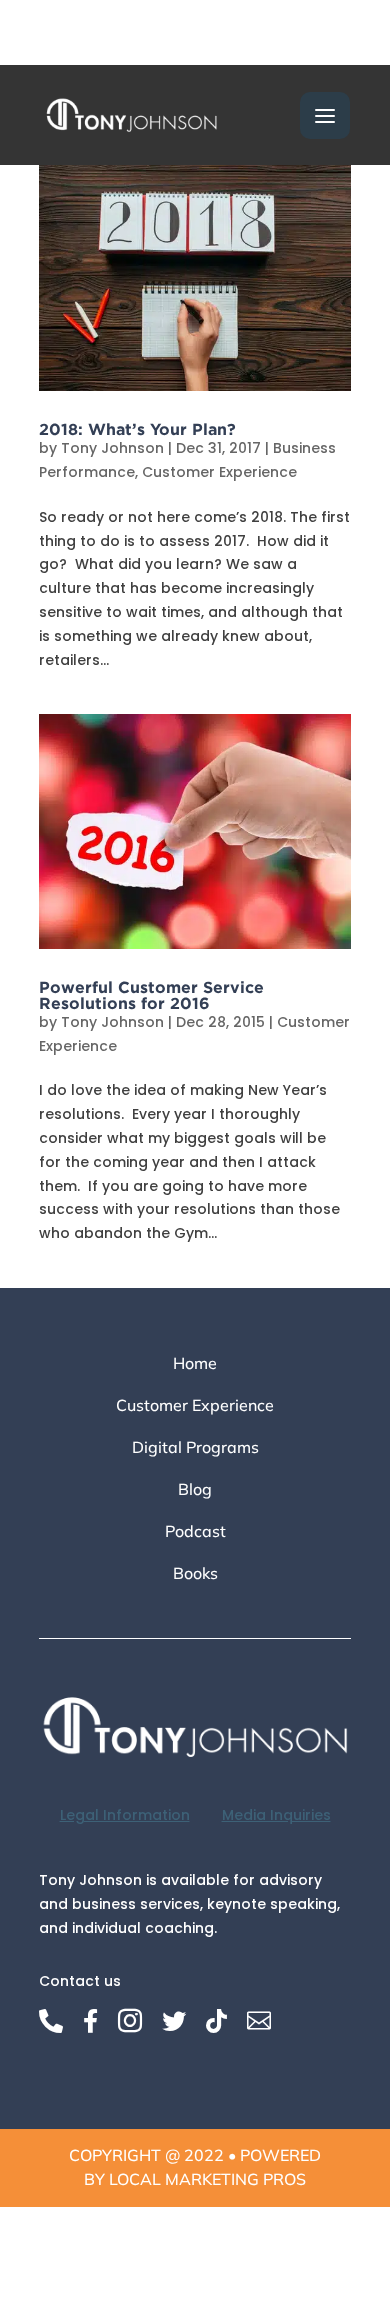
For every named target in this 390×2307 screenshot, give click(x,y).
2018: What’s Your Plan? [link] (137, 429)
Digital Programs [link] (195, 1448)
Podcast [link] (195, 1532)
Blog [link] (195, 1490)
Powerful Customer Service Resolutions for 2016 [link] (151, 995)
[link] (131, 114)
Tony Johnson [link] (112, 448)
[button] (325, 115)
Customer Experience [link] (219, 472)
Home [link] (195, 1364)
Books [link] (195, 1574)
